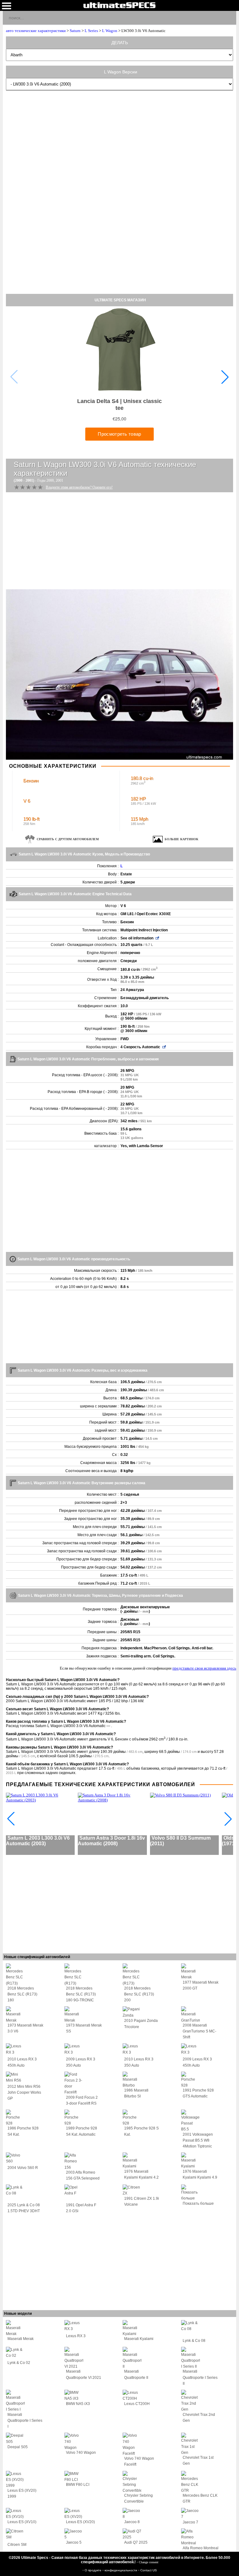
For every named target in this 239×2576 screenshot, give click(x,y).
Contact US (149, 2570)
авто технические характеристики (36, 31)
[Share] (229, 17)
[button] (225, 377)
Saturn (75, 31)
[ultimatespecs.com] (119, 5)
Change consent (149, 2562)
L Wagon (110, 31)
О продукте (94, 2570)
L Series (91, 31)
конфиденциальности (121, 2570)
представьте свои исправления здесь (204, 1668)
